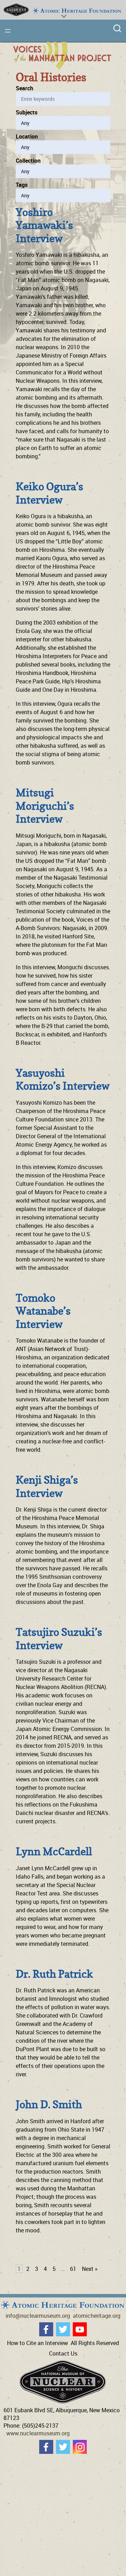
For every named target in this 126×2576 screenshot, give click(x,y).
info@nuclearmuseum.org (38, 2316)
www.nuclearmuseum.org (38, 2433)
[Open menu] (8, 31)
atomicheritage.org (97, 2316)
